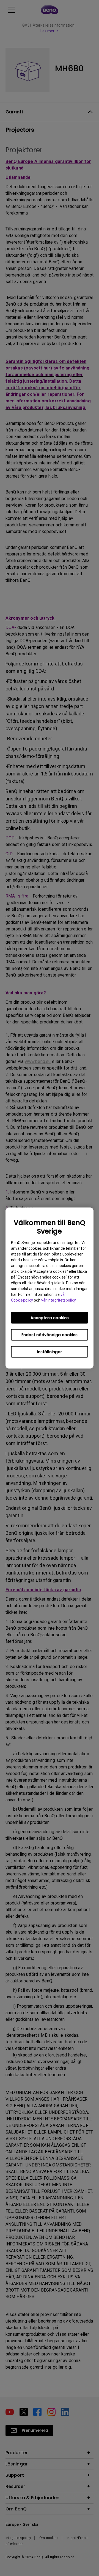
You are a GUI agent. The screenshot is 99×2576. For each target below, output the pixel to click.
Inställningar (50, 1352)
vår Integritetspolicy (58, 1300)
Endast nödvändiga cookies (50, 1335)
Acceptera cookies (50, 1318)
